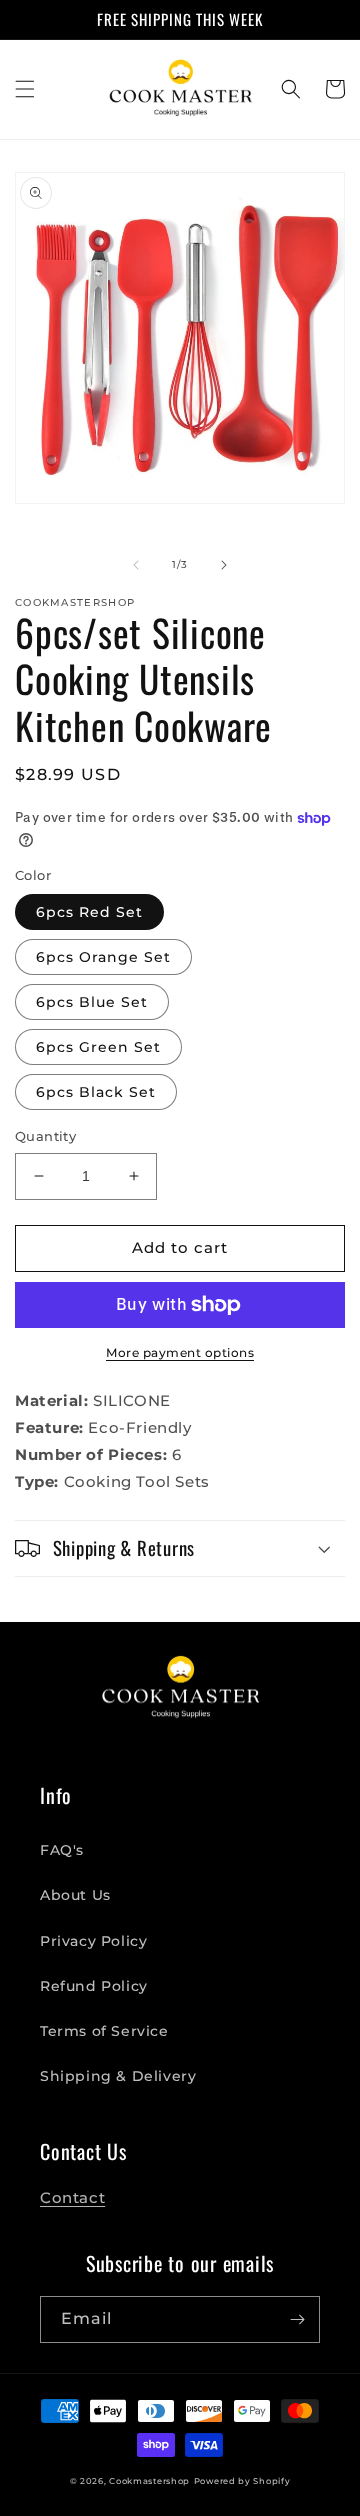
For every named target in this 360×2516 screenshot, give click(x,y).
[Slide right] (224, 565)
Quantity (45, 1136)
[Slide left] (136, 565)
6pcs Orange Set (103, 957)
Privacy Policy (93, 1941)
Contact (72, 2197)
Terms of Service (104, 2031)
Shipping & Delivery (118, 2076)
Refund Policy (94, 1986)
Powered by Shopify (242, 2481)
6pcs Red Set (89, 912)
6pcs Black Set (96, 1092)
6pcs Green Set (98, 1047)
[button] (25, 89)
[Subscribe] (297, 2319)
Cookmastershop (149, 2481)
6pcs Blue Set (92, 1002)
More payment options (180, 1352)
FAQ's (62, 1850)
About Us (75, 1895)
